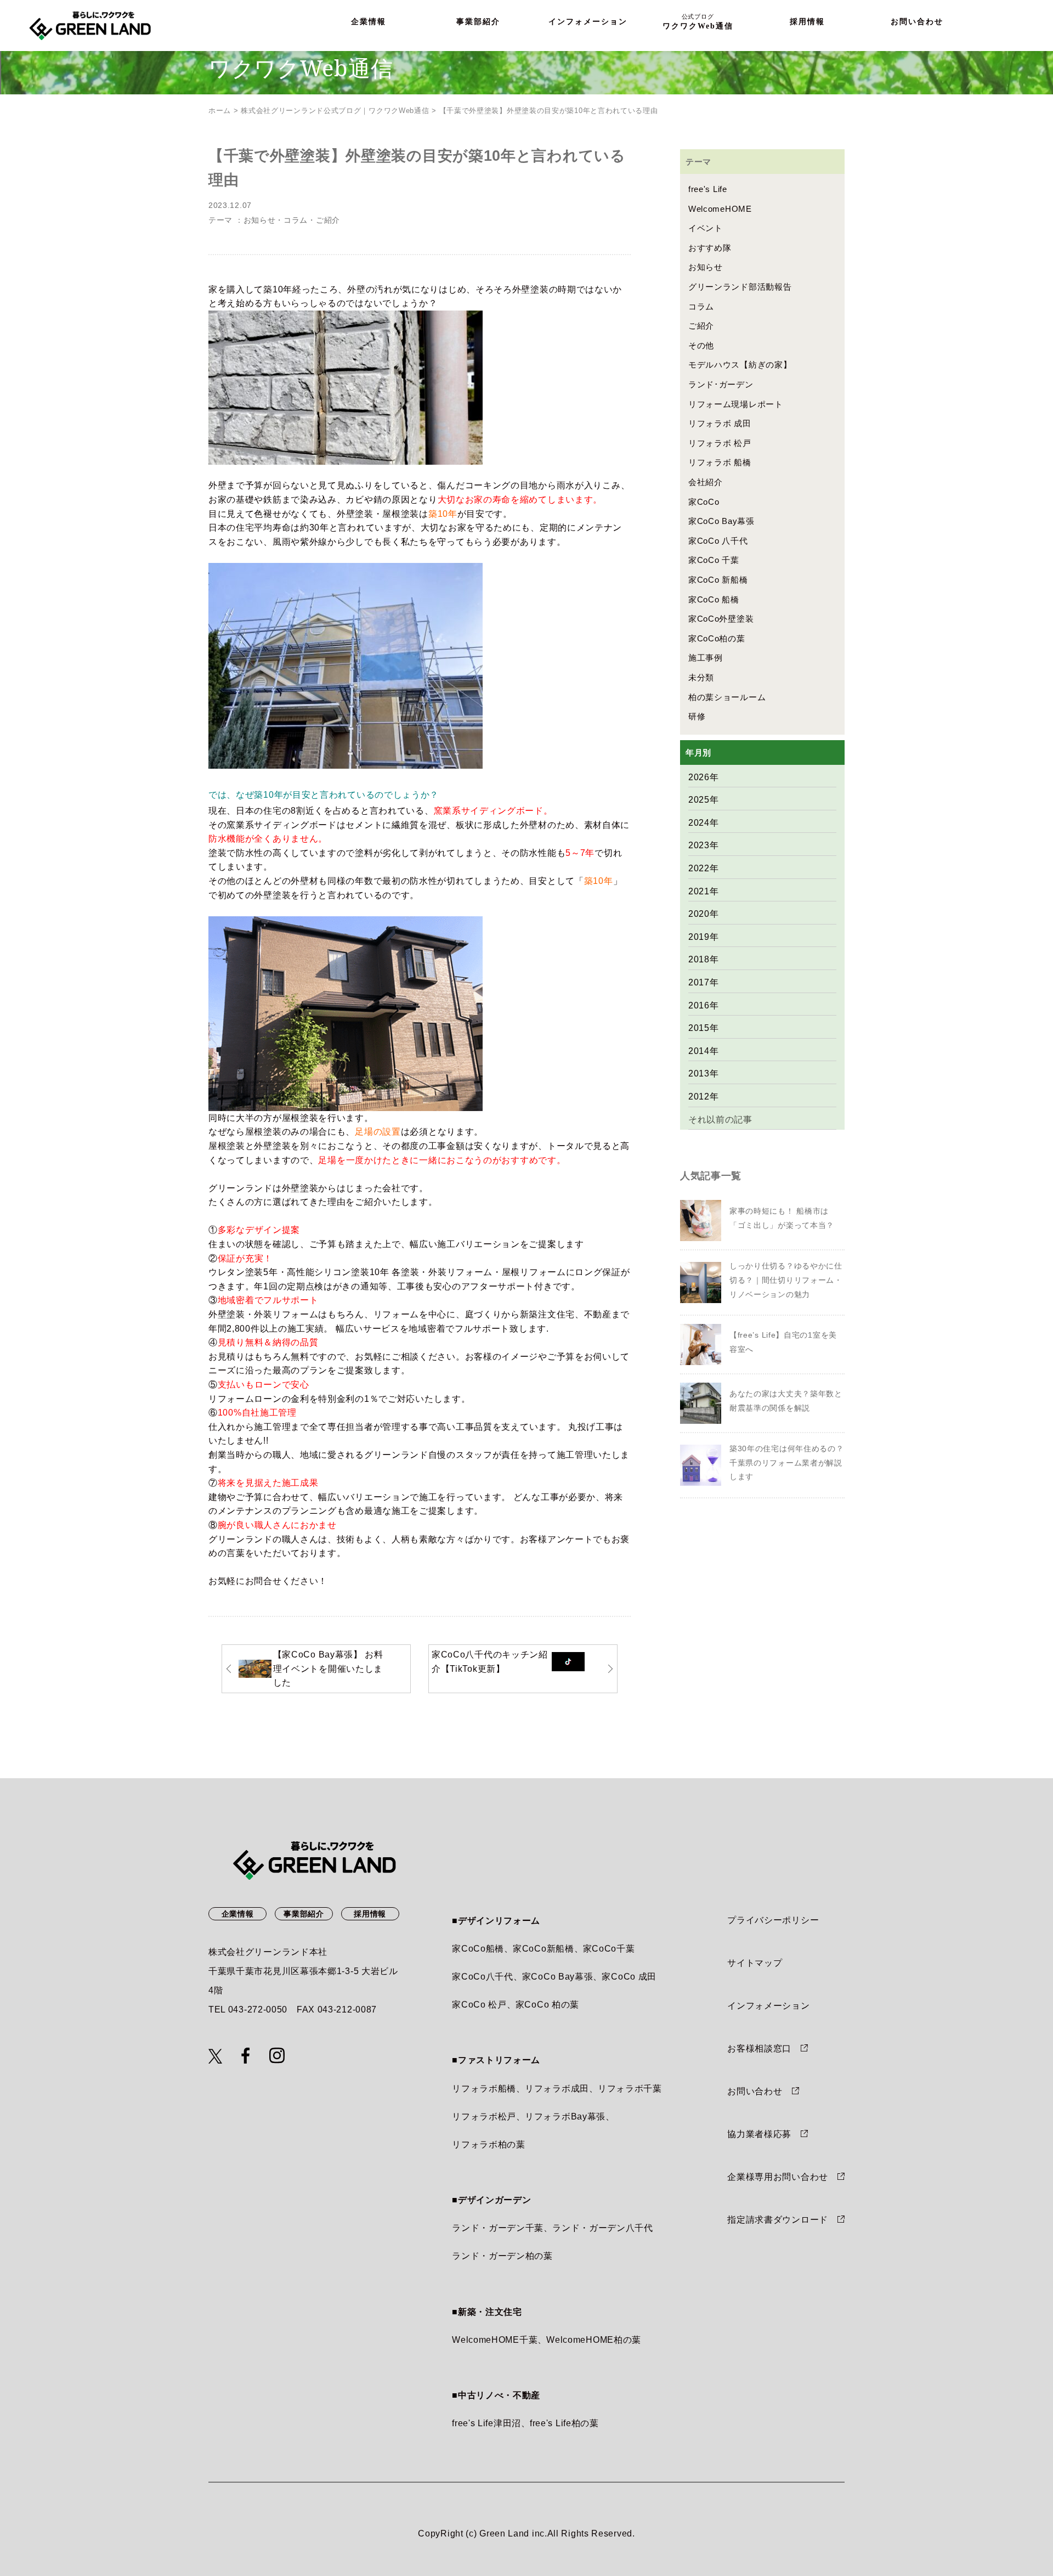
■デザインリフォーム (496, 1921)
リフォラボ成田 (557, 2089)
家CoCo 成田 (629, 1977)
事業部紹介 (478, 22)
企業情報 (369, 22)
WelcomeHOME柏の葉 (594, 2340)
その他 (701, 345)
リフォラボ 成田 (720, 423)
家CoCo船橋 (478, 1949)
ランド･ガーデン (721, 384)
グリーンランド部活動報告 (740, 287)
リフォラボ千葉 (630, 2089)
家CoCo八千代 (483, 1977)
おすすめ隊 (710, 248)
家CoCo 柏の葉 (547, 2005)
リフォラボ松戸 (484, 2116)
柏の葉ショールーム (727, 697)
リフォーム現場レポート (736, 404)
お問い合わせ (917, 22)
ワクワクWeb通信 (698, 22)
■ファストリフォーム (496, 2060)
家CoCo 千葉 (714, 560)
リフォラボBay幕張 (565, 2116)
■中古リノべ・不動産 (496, 2395)
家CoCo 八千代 (718, 541)
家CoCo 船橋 (714, 599)
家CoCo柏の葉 (717, 638)
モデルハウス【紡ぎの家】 (740, 365)
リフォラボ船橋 (484, 2089)
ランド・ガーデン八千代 (603, 2228)
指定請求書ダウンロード (778, 2220)
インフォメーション (588, 22)
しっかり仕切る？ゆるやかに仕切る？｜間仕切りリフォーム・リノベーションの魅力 (786, 1280)
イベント (706, 228)
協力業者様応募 (759, 2134)
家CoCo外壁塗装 (721, 619)
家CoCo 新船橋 (718, 580)
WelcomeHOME (720, 209)
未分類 (701, 677)
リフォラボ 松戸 (720, 443)
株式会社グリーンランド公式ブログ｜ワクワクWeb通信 (335, 111)
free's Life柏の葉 (564, 2423)
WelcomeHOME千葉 (495, 2340)
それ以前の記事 (720, 1120)
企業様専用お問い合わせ (778, 2177)
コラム (296, 220)
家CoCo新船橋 (544, 1949)
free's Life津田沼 (486, 2423)
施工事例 (706, 658)
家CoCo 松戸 (479, 2005)
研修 (697, 716)
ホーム (220, 111)
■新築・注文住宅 (487, 2312)
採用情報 (807, 22)
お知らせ (260, 220)
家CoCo (704, 502)
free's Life (708, 189)
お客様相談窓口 (759, 2048)
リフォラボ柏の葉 (489, 2144)
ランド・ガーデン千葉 (498, 2228)
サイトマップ (755, 1963)
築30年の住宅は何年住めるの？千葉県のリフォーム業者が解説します (787, 1462)
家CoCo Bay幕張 (721, 521)
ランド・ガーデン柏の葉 (502, 2256)
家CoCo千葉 (609, 1949)
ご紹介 (328, 220)
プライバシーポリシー (773, 1920)
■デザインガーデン (491, 2200)
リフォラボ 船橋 (720, 462)
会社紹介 (706, 482)
